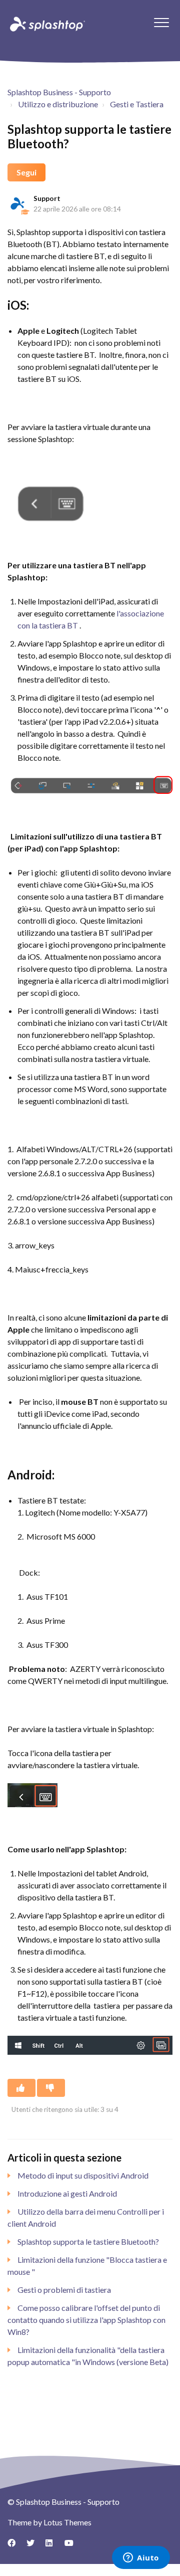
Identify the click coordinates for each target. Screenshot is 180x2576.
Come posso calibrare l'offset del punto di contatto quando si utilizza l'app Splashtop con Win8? (86, 2320)
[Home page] (46, 24)
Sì (21, 2088)
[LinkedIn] (53, 2546)
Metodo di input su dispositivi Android (83, 2175)
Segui (26, 172)
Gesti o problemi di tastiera (64, 2290)
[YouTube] (72, 2546)
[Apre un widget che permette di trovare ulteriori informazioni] (141, 2558)
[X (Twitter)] (34, 2546)
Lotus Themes (67, 2522)
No (51, 2088)
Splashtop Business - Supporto (59, 92)
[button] (161, 22)
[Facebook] (15, 2546)
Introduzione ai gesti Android (67, 2193)
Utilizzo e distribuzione (58, 104)
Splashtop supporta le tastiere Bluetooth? (88, 2241)
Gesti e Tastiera (137, 104)
